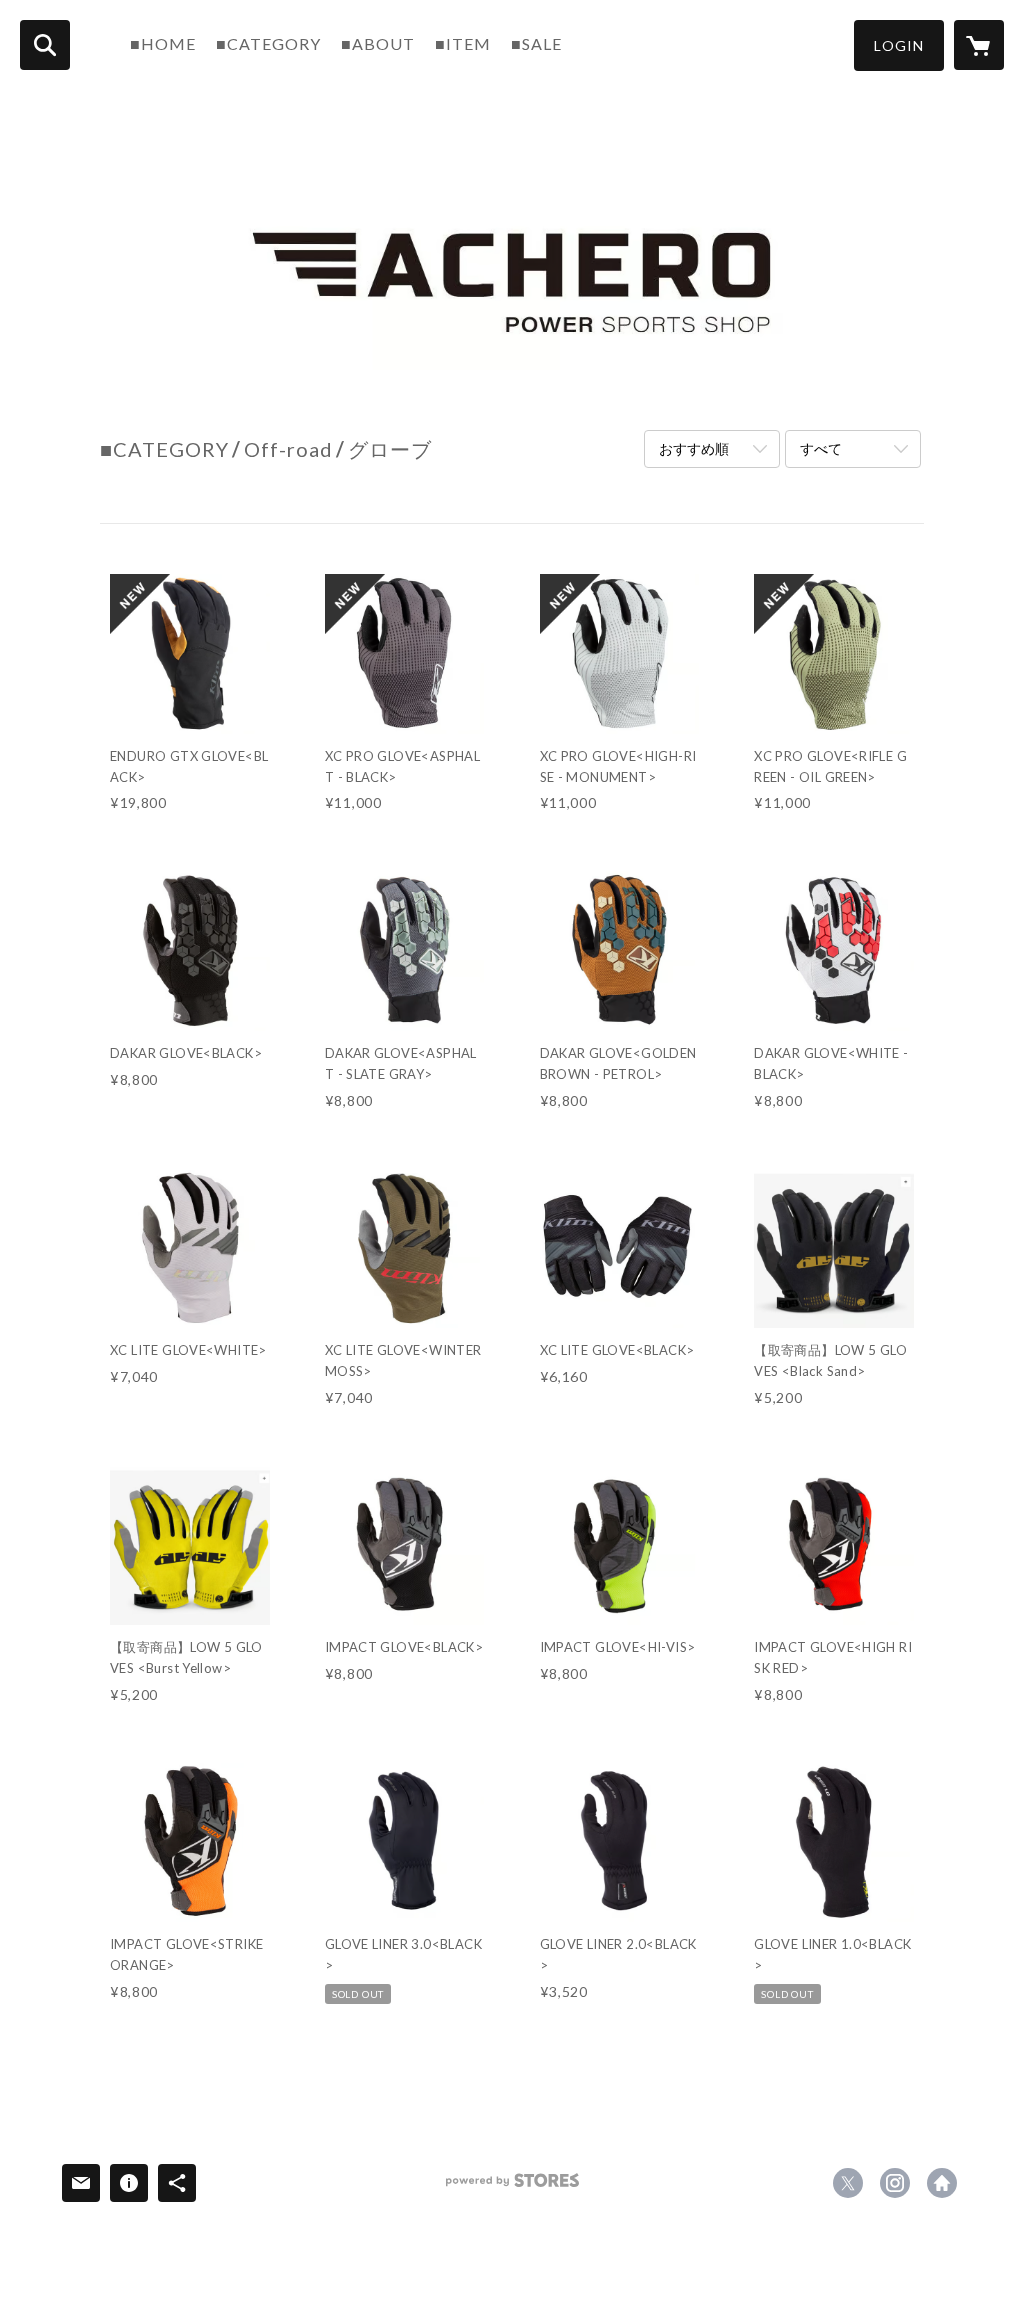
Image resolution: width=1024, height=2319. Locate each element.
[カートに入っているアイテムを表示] (979, 45)
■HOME (163, 43)
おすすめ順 (694, 448)
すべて (821, 448)
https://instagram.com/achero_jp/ (895, 2183)
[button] (899, 45)
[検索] (45, 45)
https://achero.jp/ (942, 2183)
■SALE (536, 43)
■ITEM (463, 43)
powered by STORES (512, 2187)
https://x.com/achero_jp (848, 2183)
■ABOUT (378, 43)
